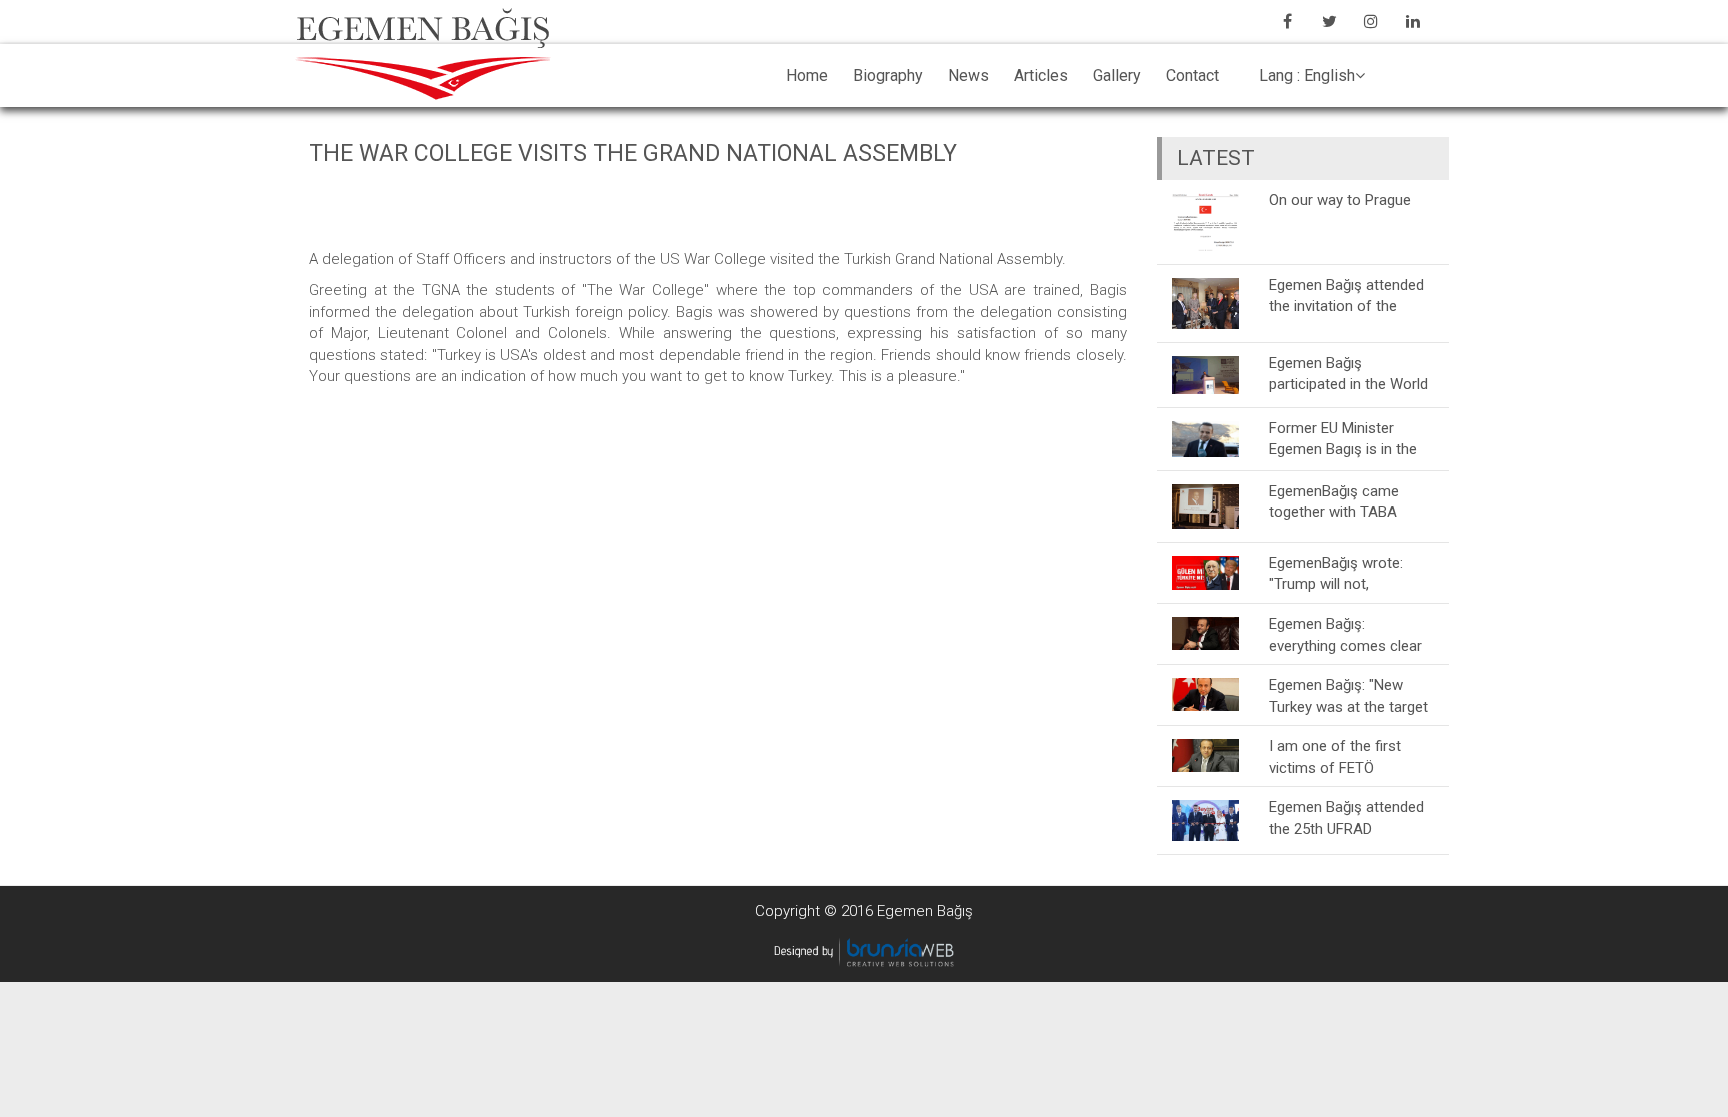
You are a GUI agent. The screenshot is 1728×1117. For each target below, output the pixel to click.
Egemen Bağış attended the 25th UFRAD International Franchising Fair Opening (1349, 817)
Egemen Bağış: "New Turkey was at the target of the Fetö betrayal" (1348, 695)
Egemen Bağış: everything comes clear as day (1345, 634)
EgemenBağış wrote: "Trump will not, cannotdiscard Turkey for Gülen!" (1351, 573)
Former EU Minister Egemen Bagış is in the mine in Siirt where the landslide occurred (1343, 438)
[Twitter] (1329, 21)
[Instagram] (1371, 21)
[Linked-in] (1413, 21)
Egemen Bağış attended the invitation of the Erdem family (1346, 295)
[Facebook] (1287, 21)
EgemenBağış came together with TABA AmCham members (1334, 501)
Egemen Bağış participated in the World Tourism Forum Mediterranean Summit (1348, 373)
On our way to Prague (1340, 200)
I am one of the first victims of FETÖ (1335, 756)
